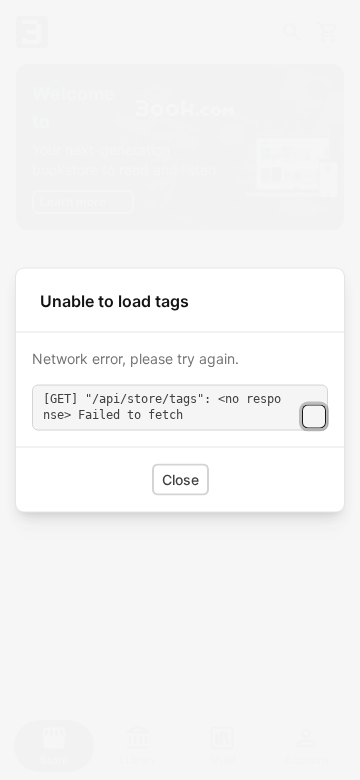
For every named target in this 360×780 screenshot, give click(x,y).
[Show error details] (314, 416)
